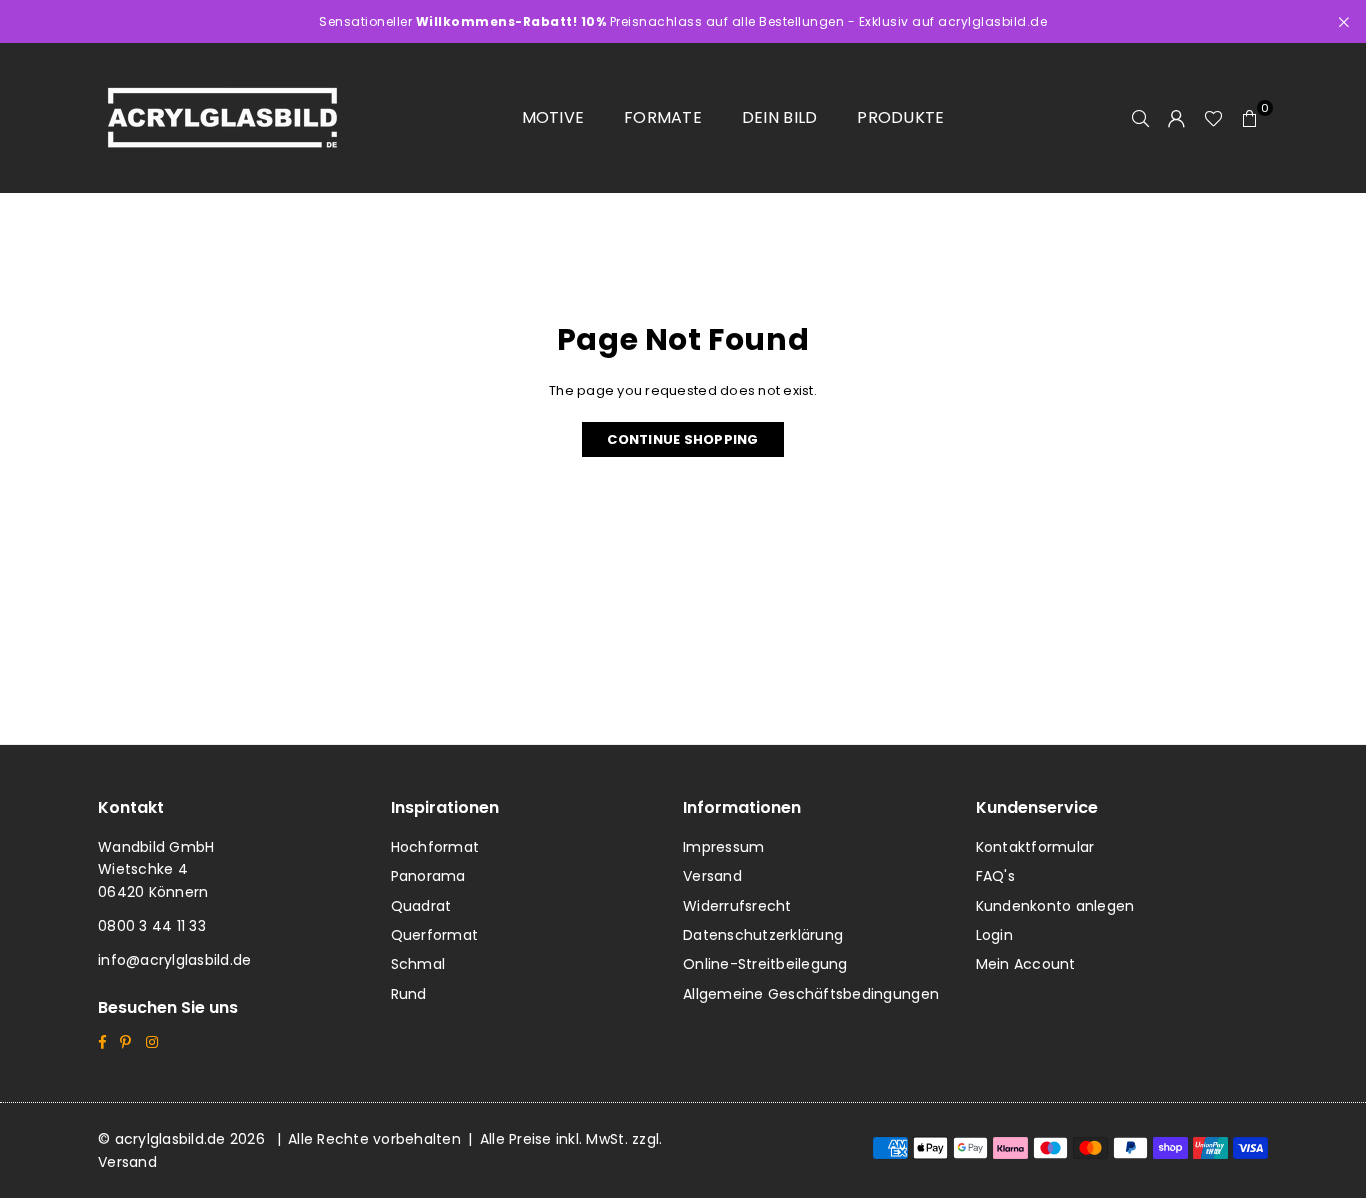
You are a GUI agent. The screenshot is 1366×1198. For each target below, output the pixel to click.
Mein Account (1026, 964)
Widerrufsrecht (737, 906)
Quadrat (421, 906)
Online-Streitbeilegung (765, 964)
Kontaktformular (1035, 847)
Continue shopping (682, 439)
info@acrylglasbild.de (174, 960)
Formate (663, 117)
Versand (712, 876)
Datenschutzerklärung (763, 935)
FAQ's (995, 876)
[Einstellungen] (1177, 118)
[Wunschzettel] (1213, 118)
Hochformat (435, 847)
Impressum (723, 847)
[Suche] (1141, 118)
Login (994, 935)
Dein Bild (779, 117)
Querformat (435, 935)
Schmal (418, 964)
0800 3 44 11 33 (152, 926)
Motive (553, 117)
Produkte (900, 117)
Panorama (428, 876)
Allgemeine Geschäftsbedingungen (811, 994)
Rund (409, 994)
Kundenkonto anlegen (1055, 906)
